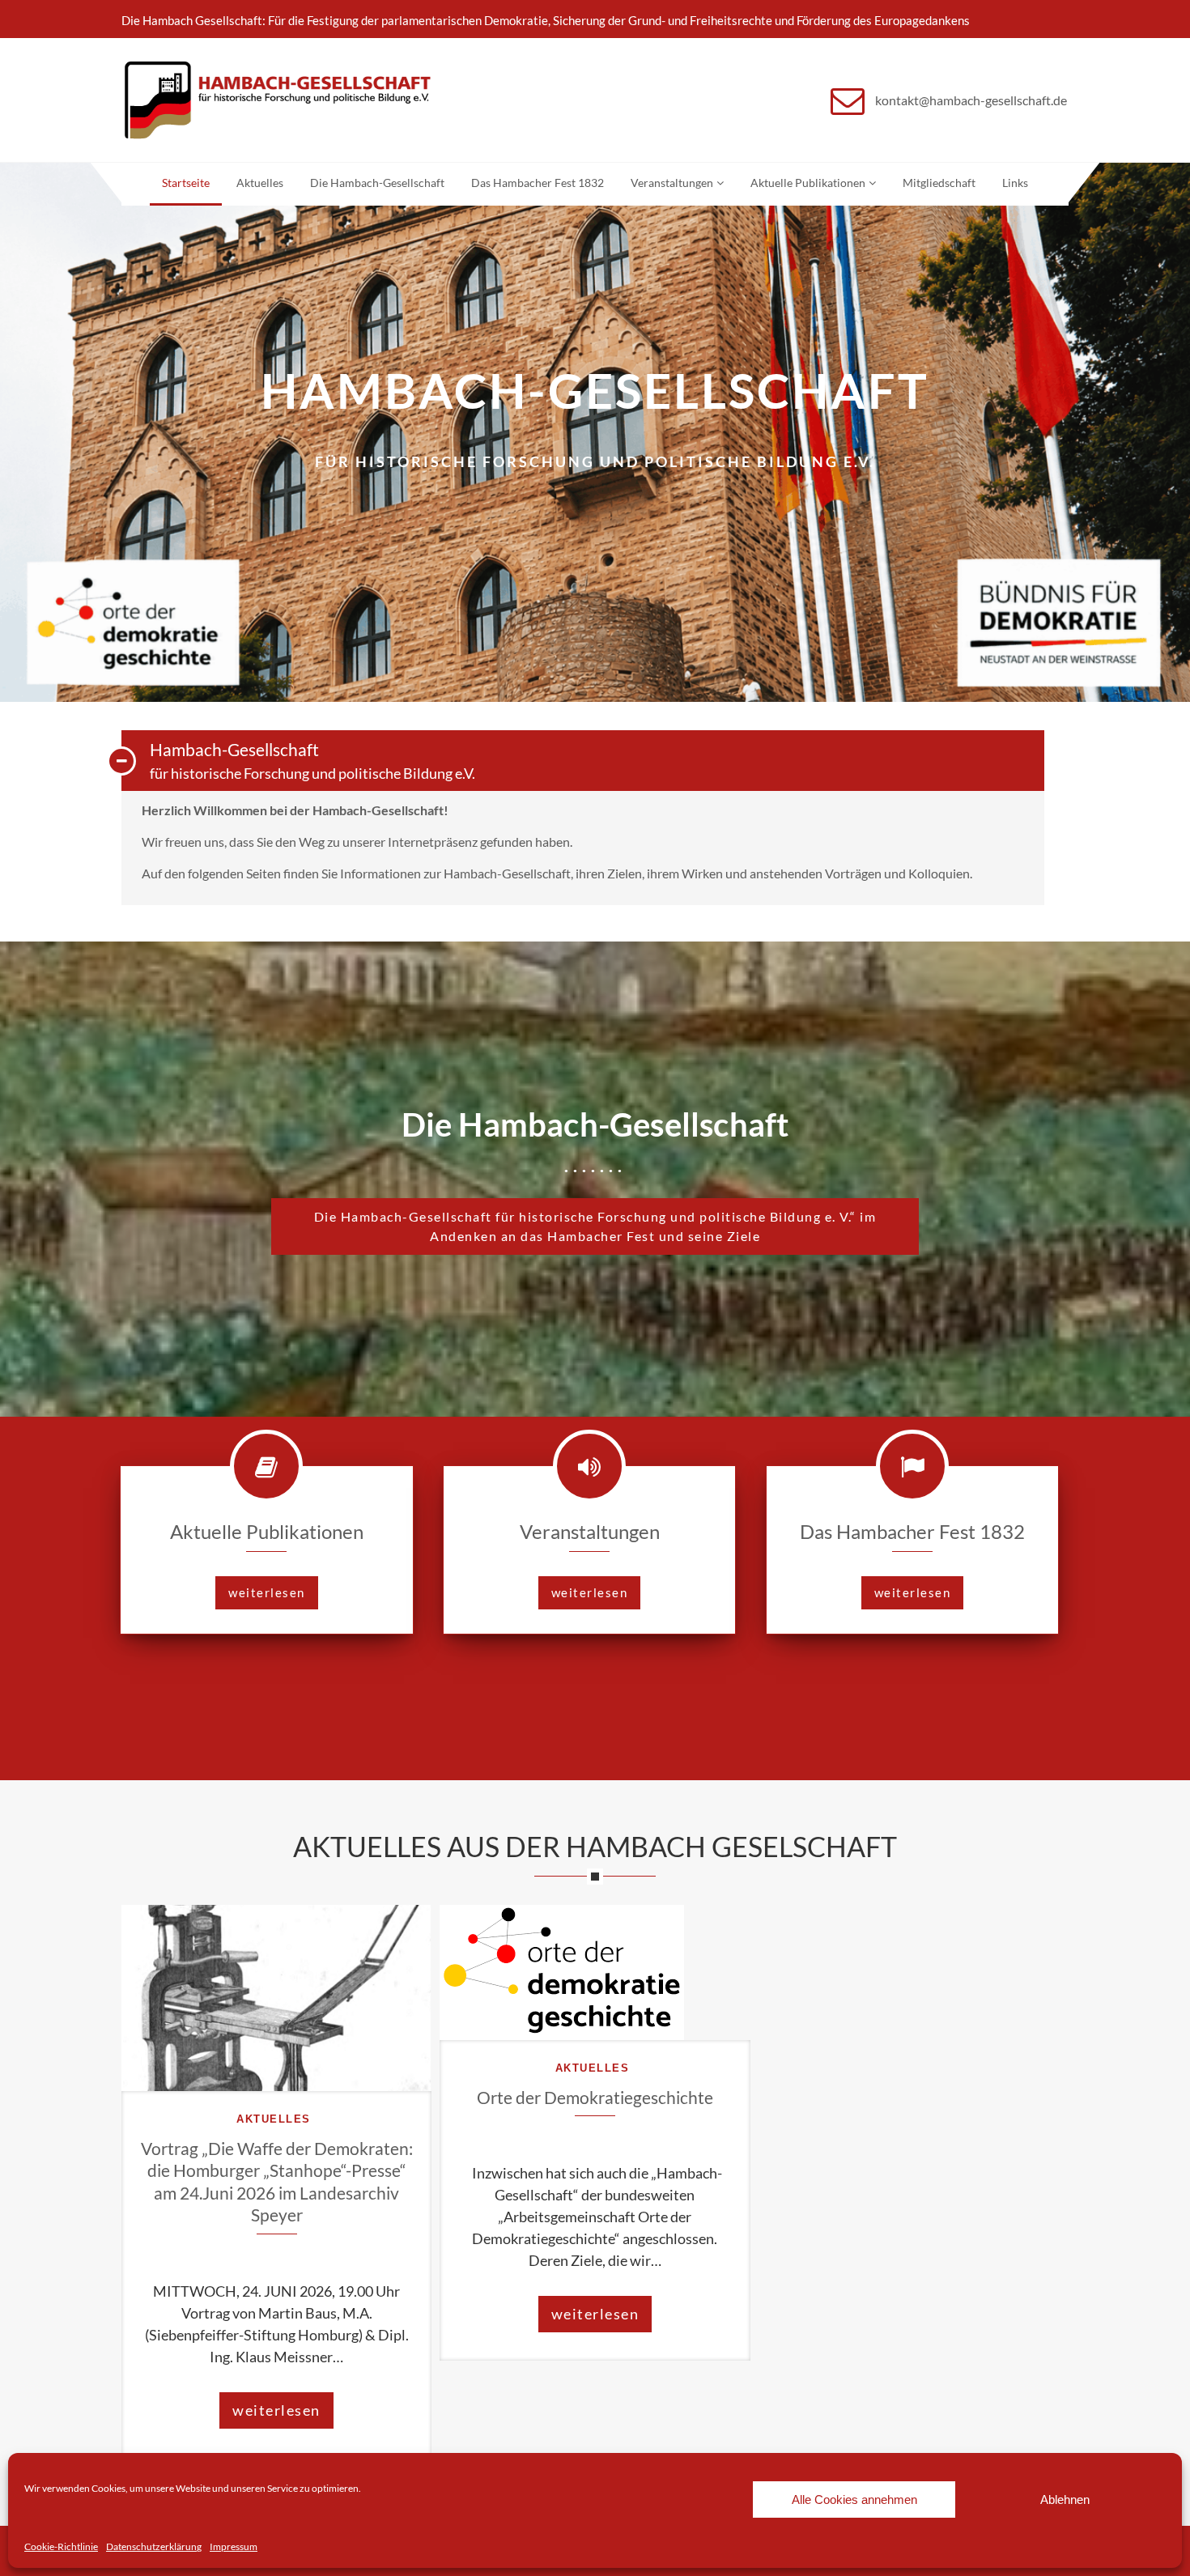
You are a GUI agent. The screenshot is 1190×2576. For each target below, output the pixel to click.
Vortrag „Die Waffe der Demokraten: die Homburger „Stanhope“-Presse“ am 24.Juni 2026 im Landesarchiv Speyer (277, 2181)
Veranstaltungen (672, 183)
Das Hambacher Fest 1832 (538, 183)
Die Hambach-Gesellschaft (377, 183)
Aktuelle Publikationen (808, 183)
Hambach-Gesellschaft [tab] (312, 760)
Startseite (186, 183)
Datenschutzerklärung (154, 2546)
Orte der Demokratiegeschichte (595, 2097)
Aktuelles (260, 183)
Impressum (234, 2546)
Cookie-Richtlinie (61, 2546)
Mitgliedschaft (939, 183)
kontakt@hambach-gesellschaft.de (971, 100)
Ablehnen (1065, 2499)
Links (1015, 183)
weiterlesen (267, 1592)
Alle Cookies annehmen (854, 2499)
